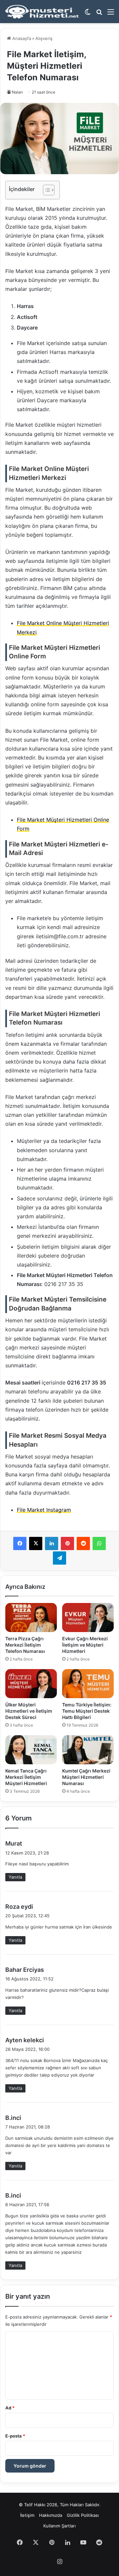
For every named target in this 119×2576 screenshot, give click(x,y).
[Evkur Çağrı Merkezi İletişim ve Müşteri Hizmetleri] (88, 1618)
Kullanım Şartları (59, 2526)
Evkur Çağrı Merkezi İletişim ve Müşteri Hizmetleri (85, 1645)
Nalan (17, 92)
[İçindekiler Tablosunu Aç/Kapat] (45, 190)
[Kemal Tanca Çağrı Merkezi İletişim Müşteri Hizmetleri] (31, 1750)
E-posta (15, 2436)
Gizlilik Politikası (83, 2515)
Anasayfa (21, 38)
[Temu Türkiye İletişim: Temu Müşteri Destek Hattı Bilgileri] (88, 1684)
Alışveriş (44, 38)
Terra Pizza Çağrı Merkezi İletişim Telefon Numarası (25, 1645)
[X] (36, 1543)
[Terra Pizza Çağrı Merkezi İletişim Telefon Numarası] (31, 1618)
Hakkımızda (51, 2515)
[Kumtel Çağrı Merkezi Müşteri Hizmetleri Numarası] (88, 1750)
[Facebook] (20, 1543)
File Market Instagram (44, 1510)
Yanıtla (15, 1877)
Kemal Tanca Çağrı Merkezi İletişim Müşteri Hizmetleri (26, 1777)
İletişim (27, 2515)
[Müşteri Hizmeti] (42, 12)
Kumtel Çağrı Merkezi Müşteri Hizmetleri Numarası (86, 1777)
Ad (10, 2408)
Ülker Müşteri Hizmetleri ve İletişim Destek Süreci (29, 1711)
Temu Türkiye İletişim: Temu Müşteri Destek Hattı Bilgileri (87, 1711)
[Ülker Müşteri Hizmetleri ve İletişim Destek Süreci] (31, 1684)
